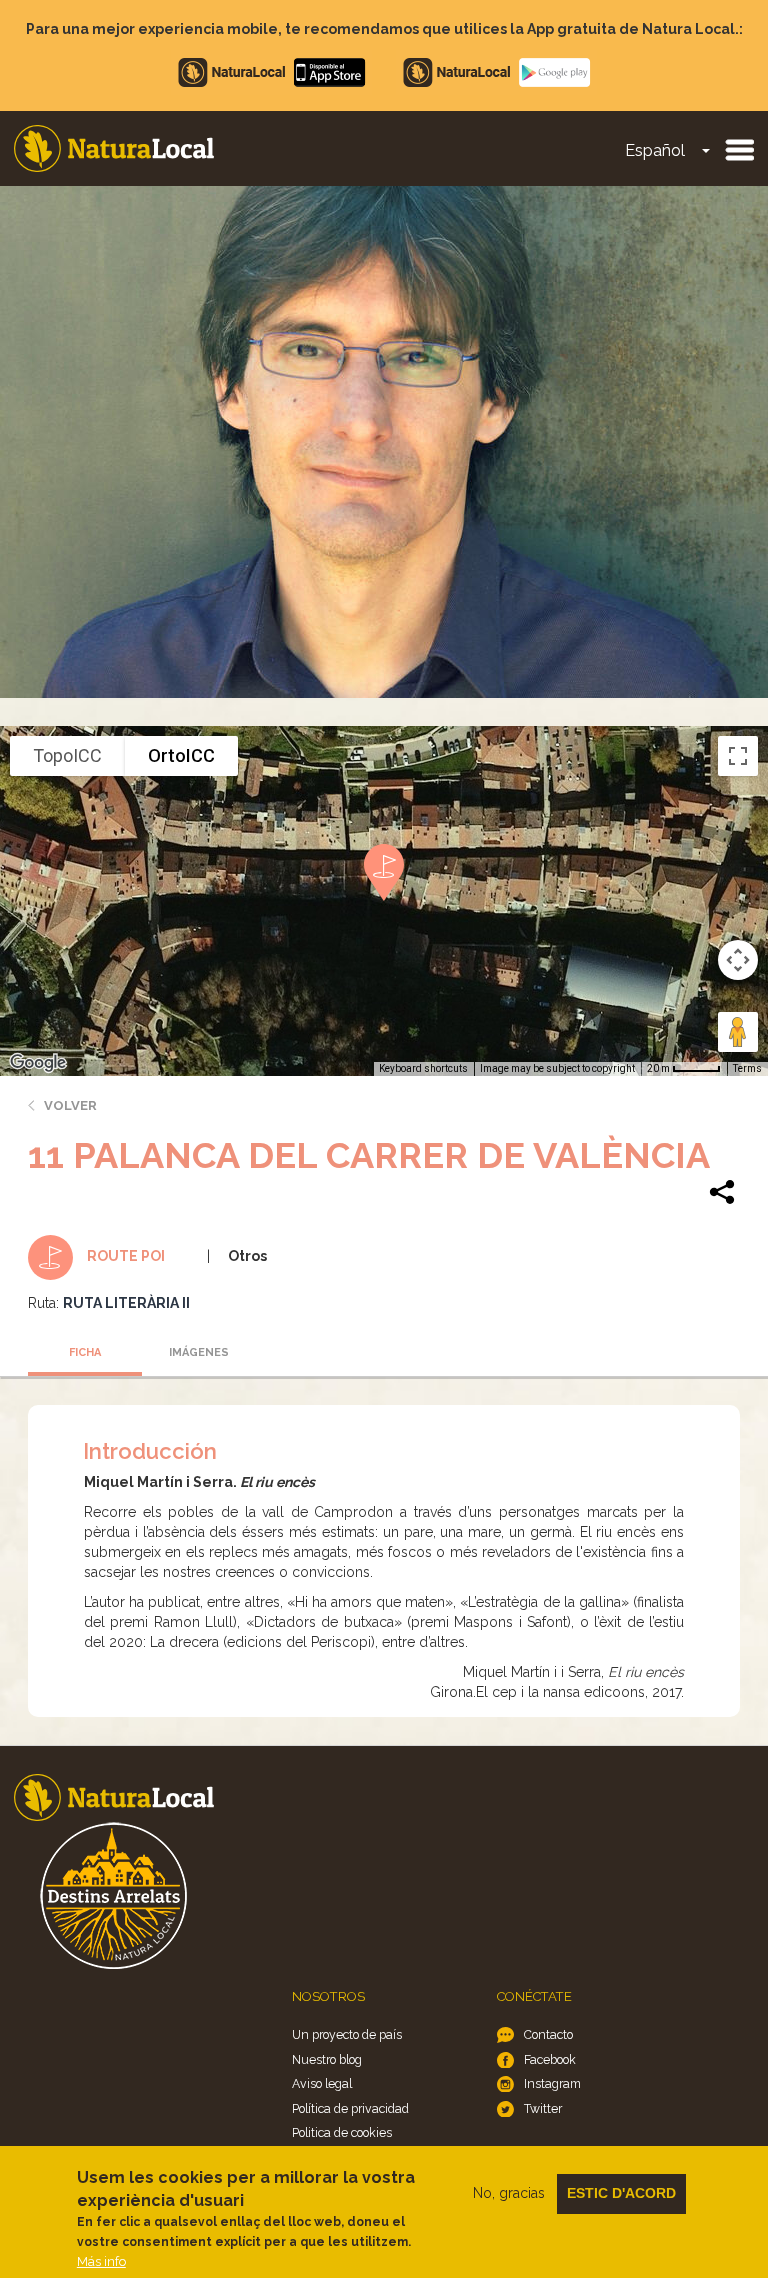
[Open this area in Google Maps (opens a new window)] (38, 1063)
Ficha (85, 1352)
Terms (747, 1068)
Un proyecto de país (347, 2034)
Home (114, 148)
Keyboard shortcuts (423, 1068)
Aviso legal (322, 2083)
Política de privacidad (350, 2108)
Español (655, 150)
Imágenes (199, 1352)
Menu (739, 149)
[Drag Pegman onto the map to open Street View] (738, 1032)
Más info (101, 2261)
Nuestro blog (327, 2059)
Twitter (543, 2108)
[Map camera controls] (738, 960)
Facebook (550, 2059)
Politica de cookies (342, 2132)
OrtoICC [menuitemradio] (181, 755)
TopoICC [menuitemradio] (67, 755)
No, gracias (509, 2193)
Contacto (548, 2034)
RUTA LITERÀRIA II (126, 1303)
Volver (70, 1105)
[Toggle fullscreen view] (738, 756)
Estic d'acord (621, 2193)
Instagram (552, 2083)
